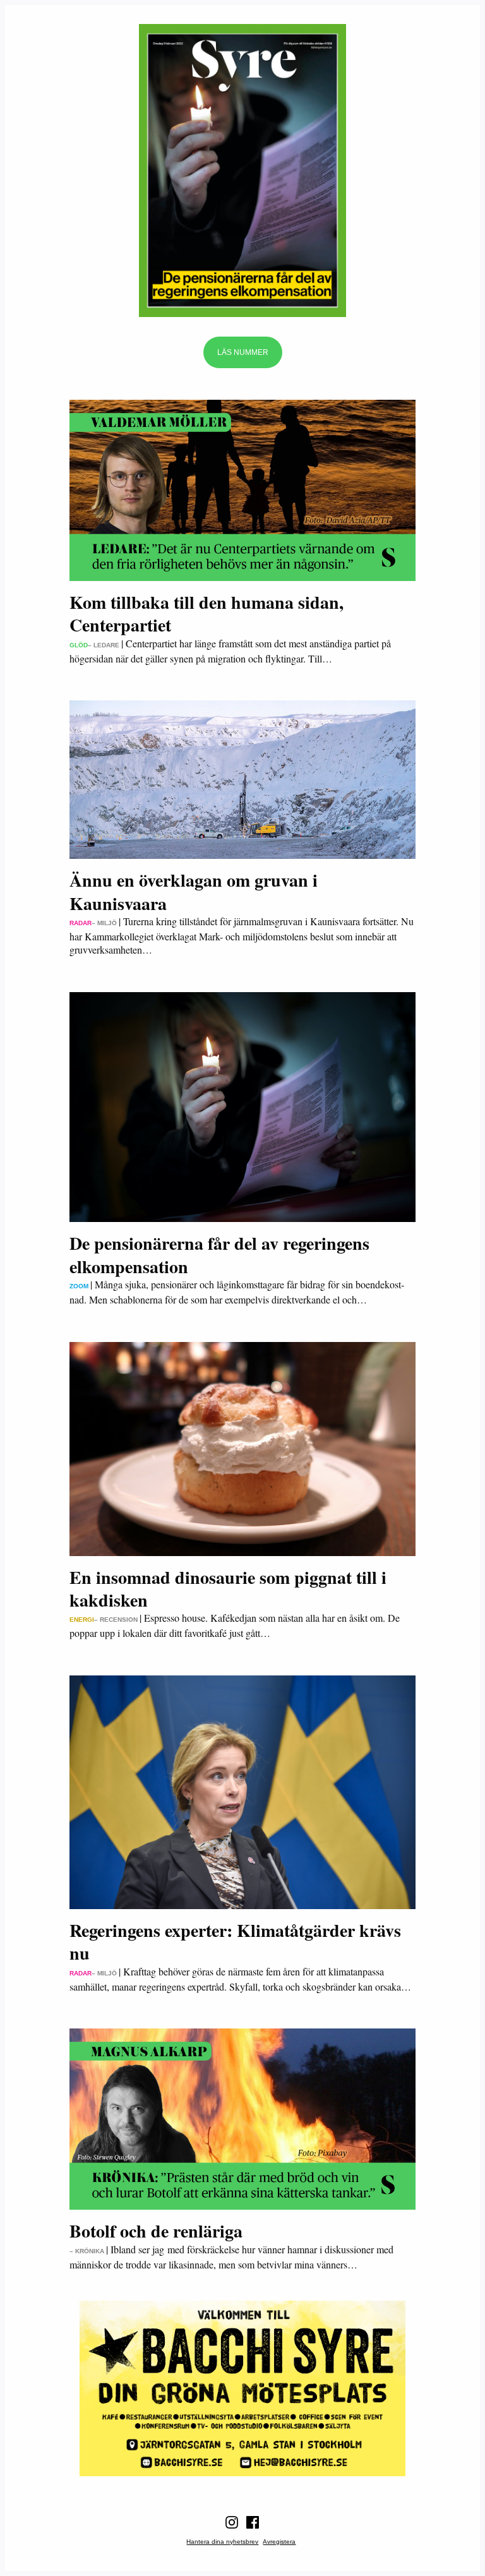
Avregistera (279, 2542)
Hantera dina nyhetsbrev (222, 2542)
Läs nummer (243, 352)
